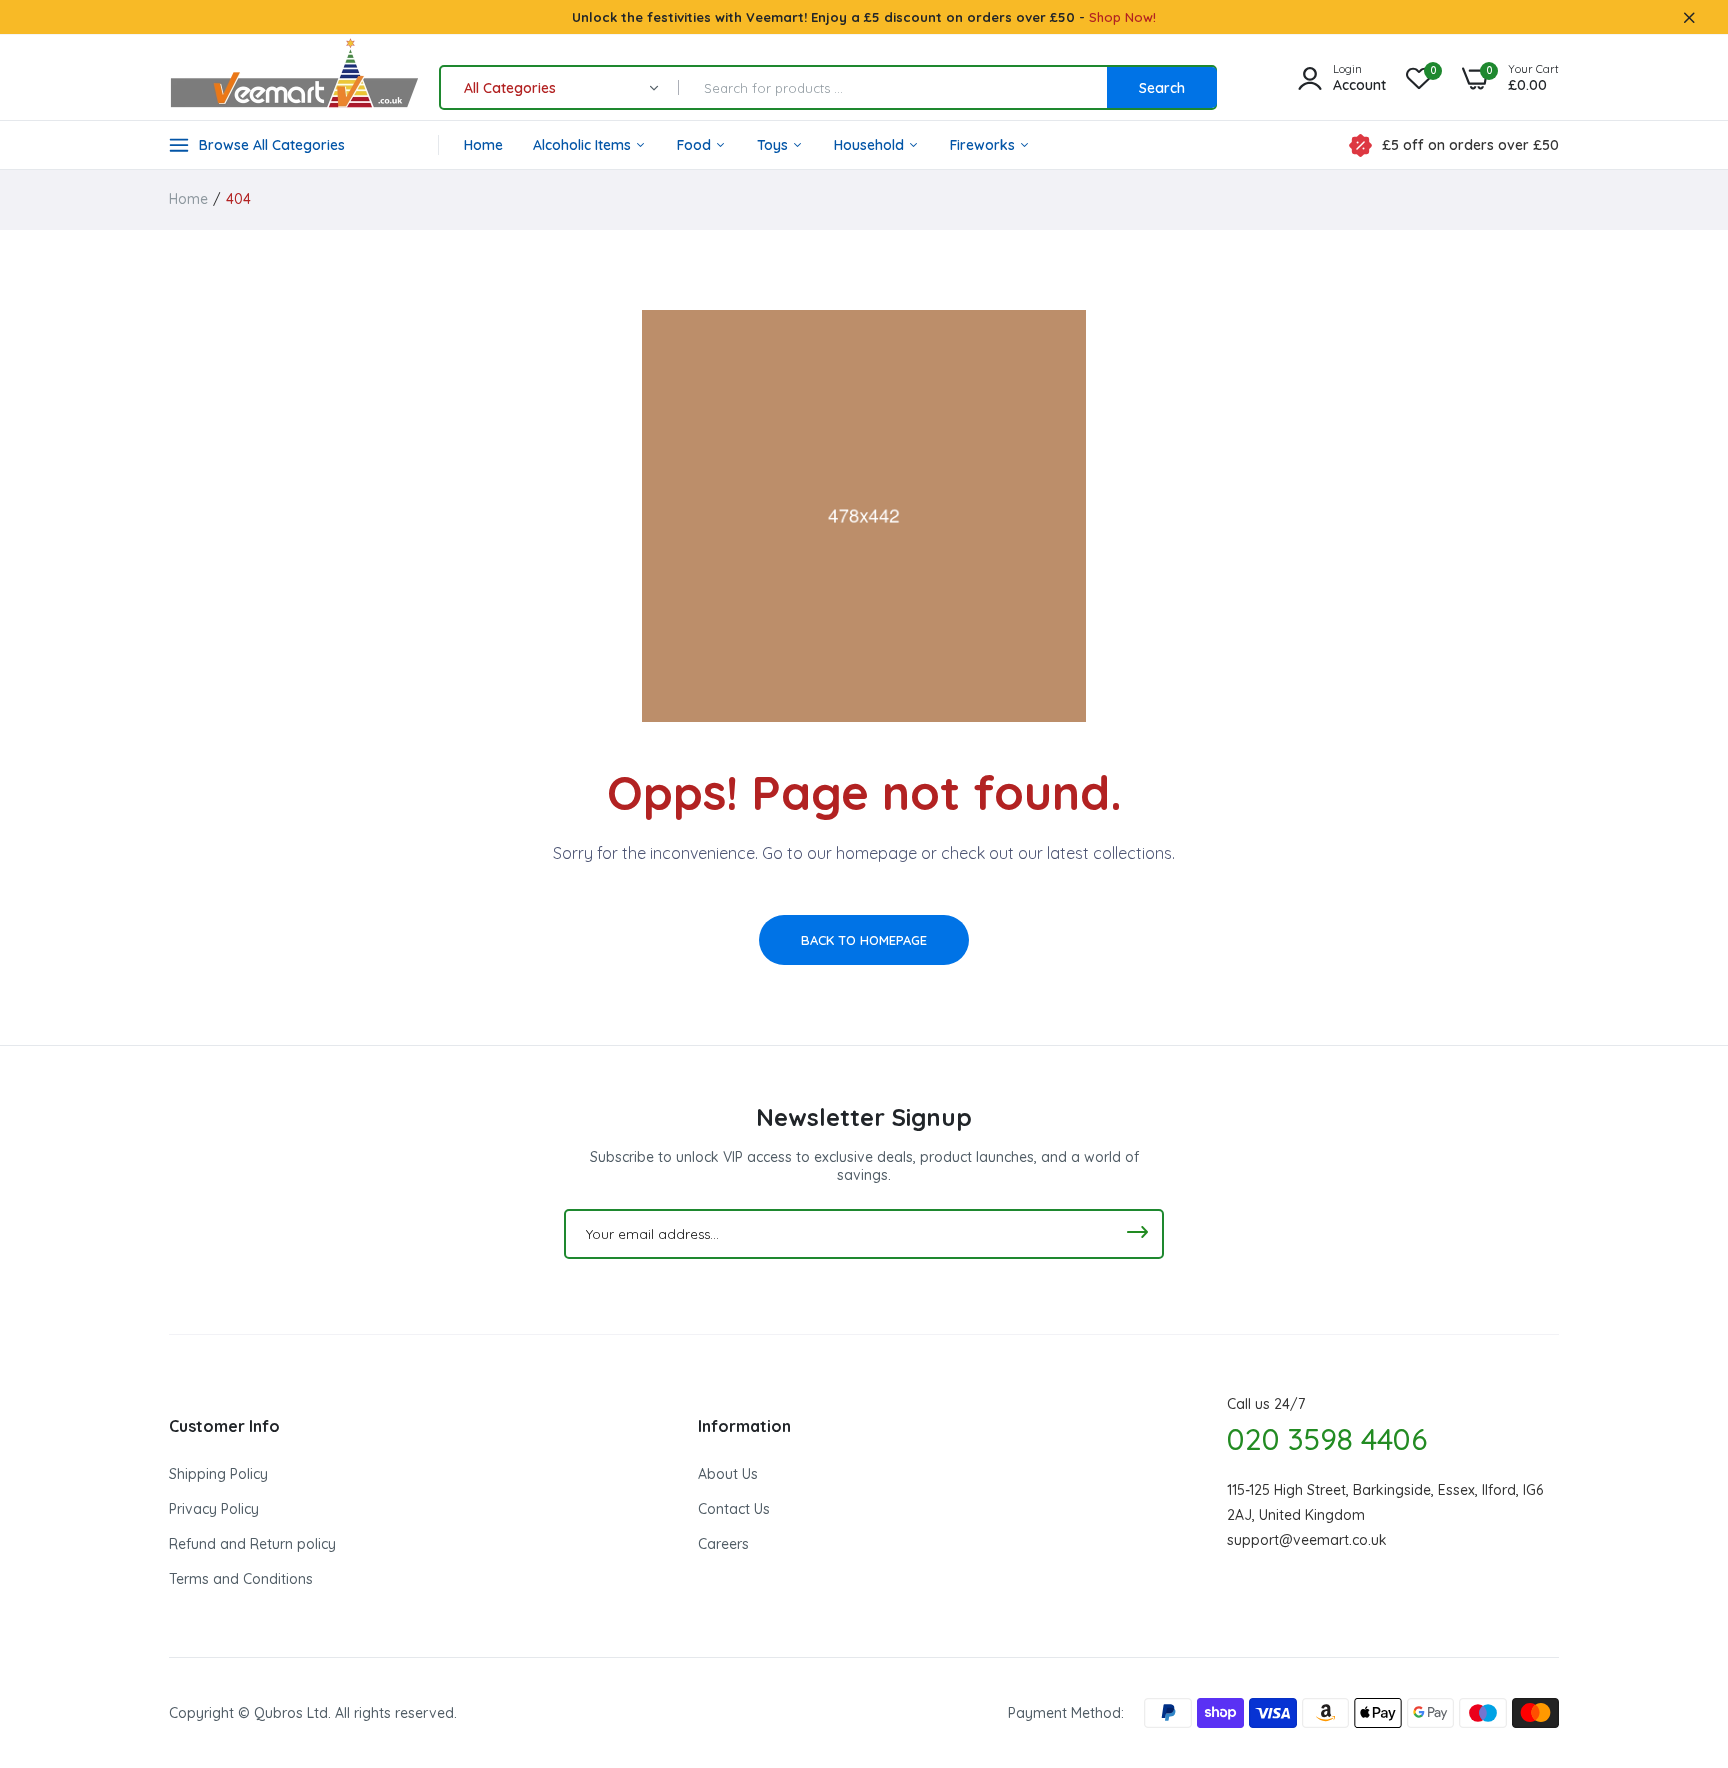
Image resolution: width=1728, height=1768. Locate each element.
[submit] (1137, 1234)
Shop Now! (1122, 17)
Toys (774, 145)
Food (696, 145)
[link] (1673, 1623)
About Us (728, 1474)
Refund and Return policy (252, 1544)
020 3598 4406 (1327, 1439)
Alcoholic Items (584, 145)
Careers (723, 1544)
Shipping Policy (218, 1474)
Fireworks (984, 145)
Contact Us (734, 1509)
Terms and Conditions (241, 1579)
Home (483, 145)
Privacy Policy (214, 1509)
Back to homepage (864, 940)
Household (871, 145)
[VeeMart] (294, 77)
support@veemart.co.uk (1307, 1540)
